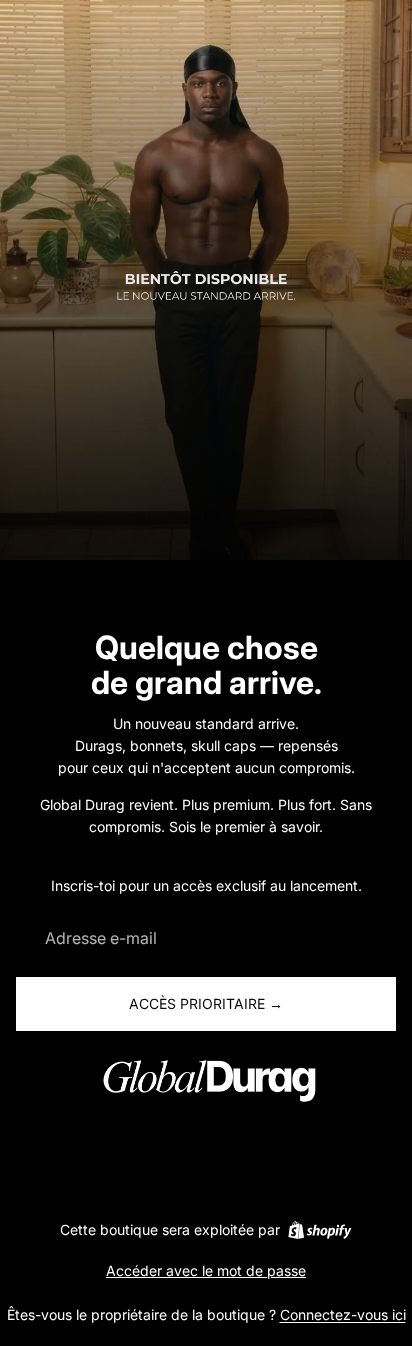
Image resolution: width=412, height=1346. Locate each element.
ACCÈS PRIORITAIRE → (206, 1003)
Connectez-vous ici (343, 1314)
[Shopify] (319, 1230)
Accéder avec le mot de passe (206, 1270)
